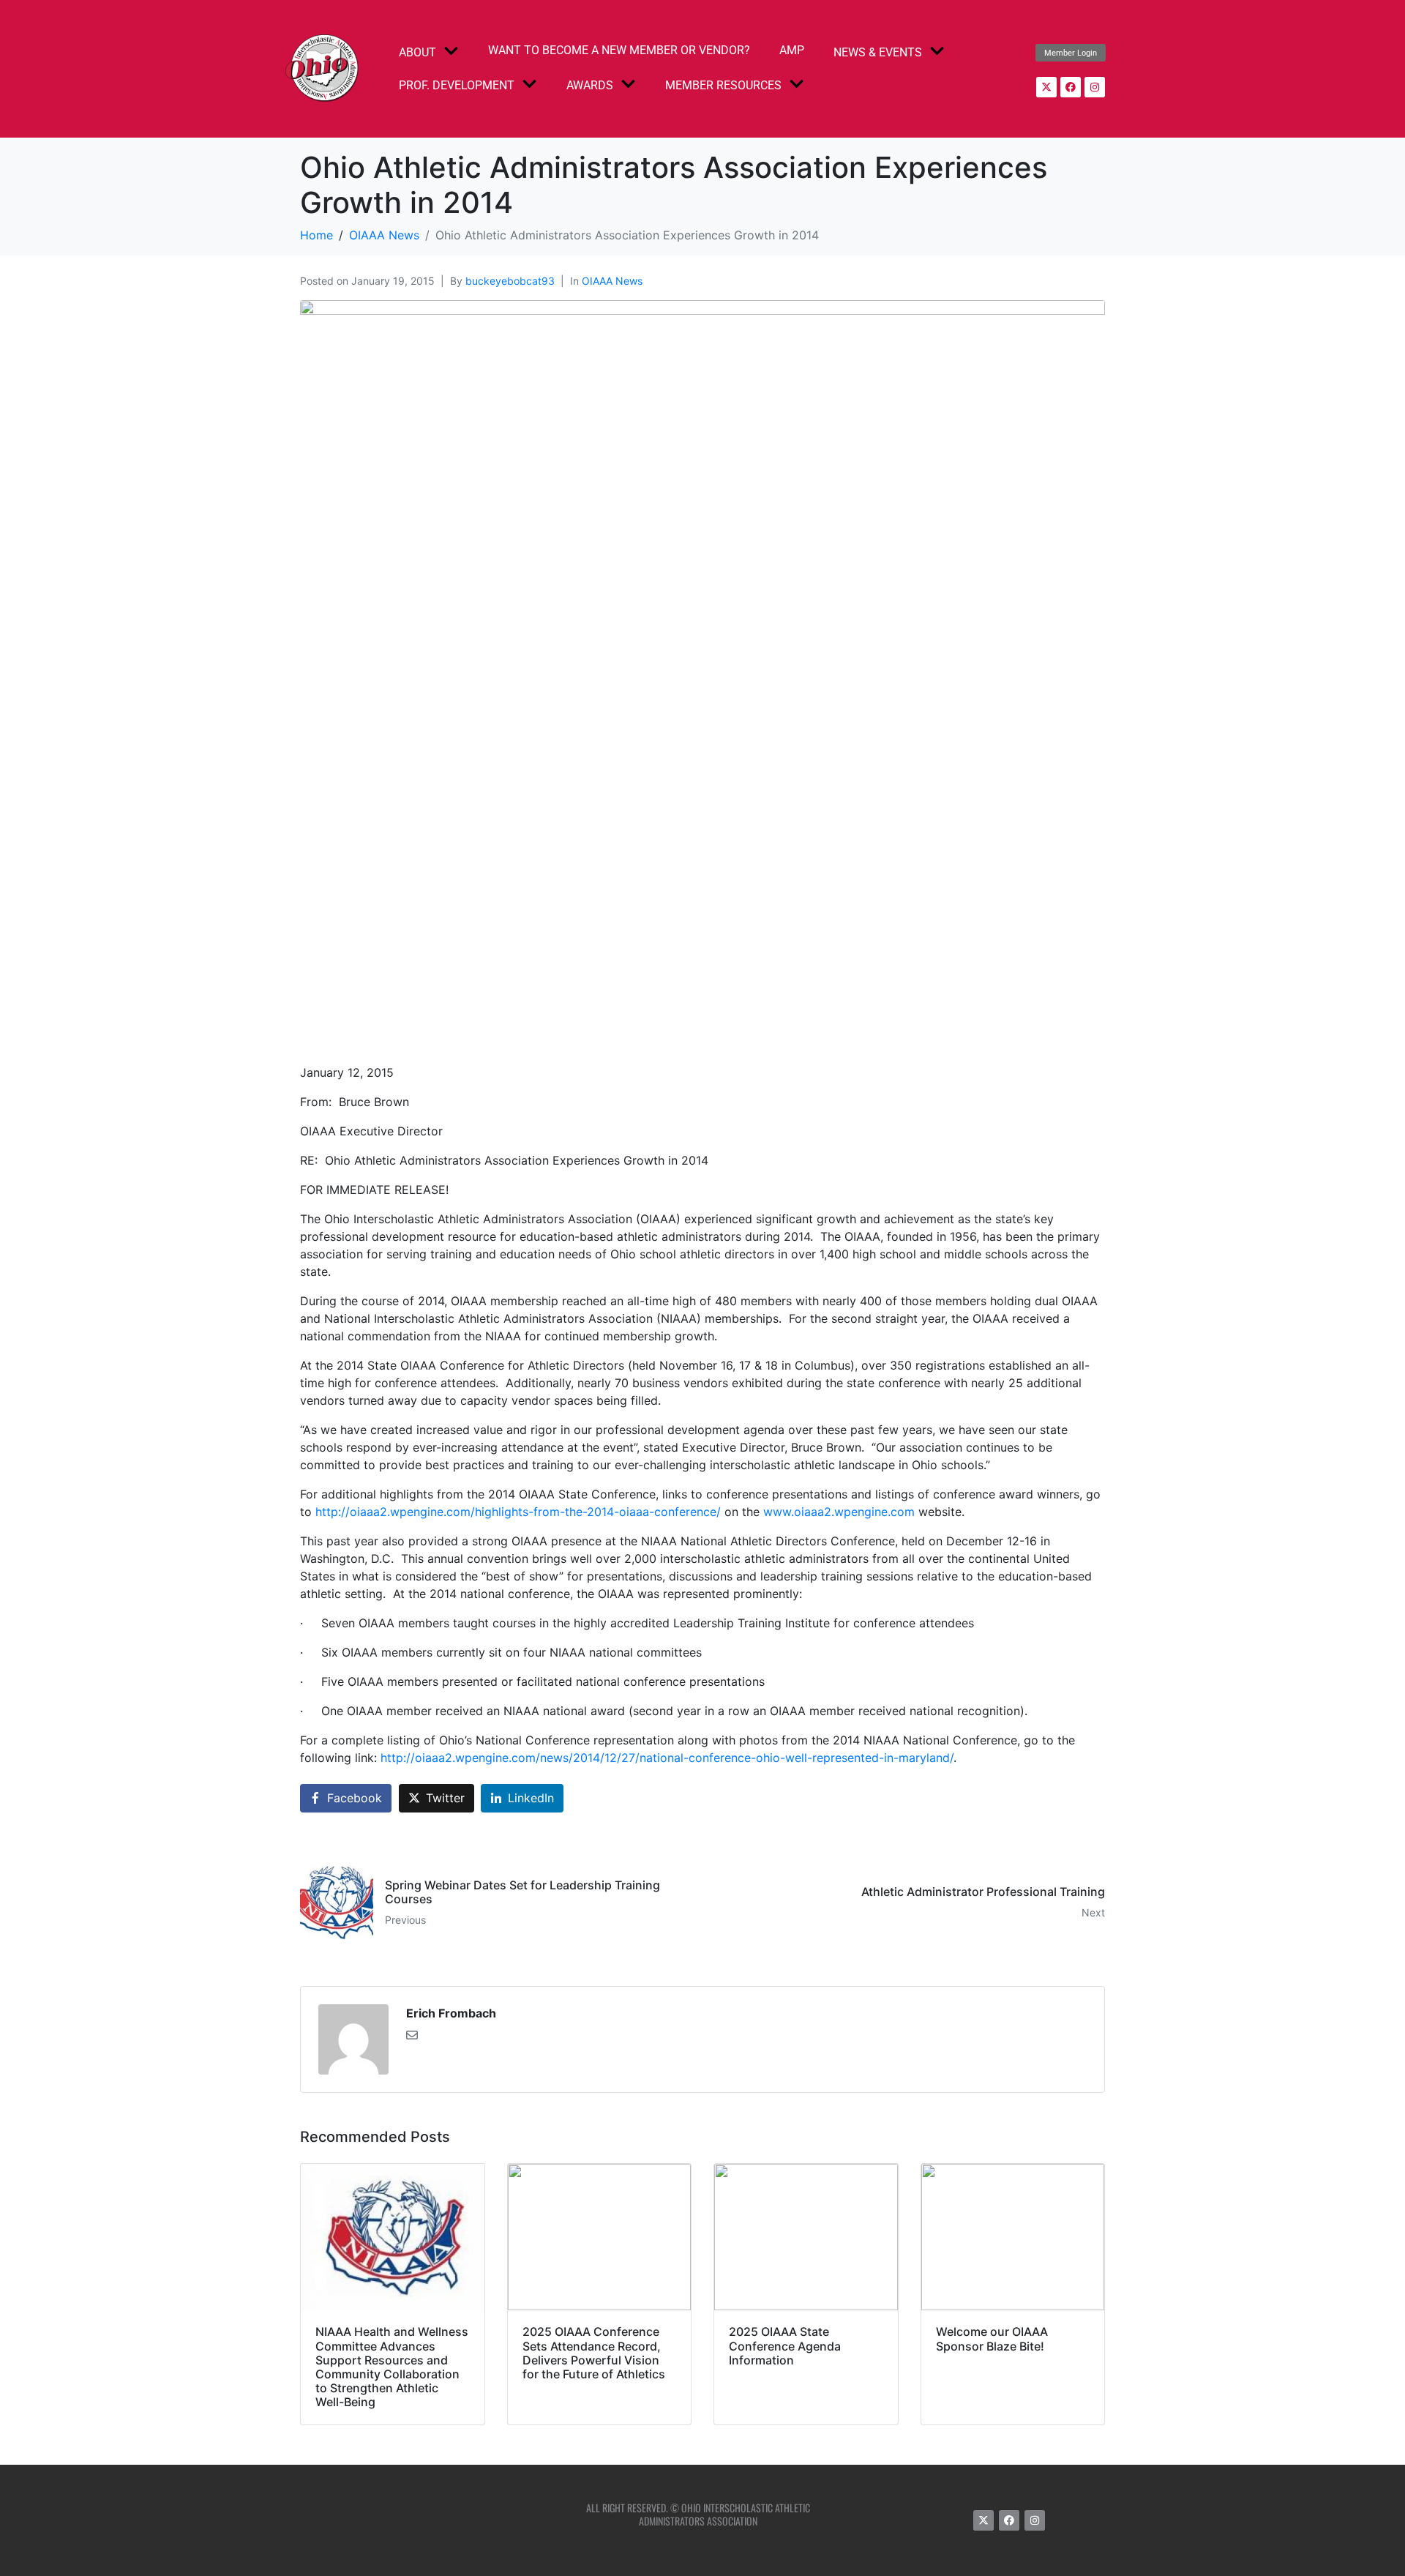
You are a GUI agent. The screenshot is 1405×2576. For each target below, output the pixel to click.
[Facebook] (1071, 87)
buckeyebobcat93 (510, 281)
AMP (792, 50)
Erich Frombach (451, 2013)
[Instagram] (1095, 87)
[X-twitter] (1046, 87)
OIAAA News (612, 281)
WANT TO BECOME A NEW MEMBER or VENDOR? (619, 50)
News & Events (878, 52)
